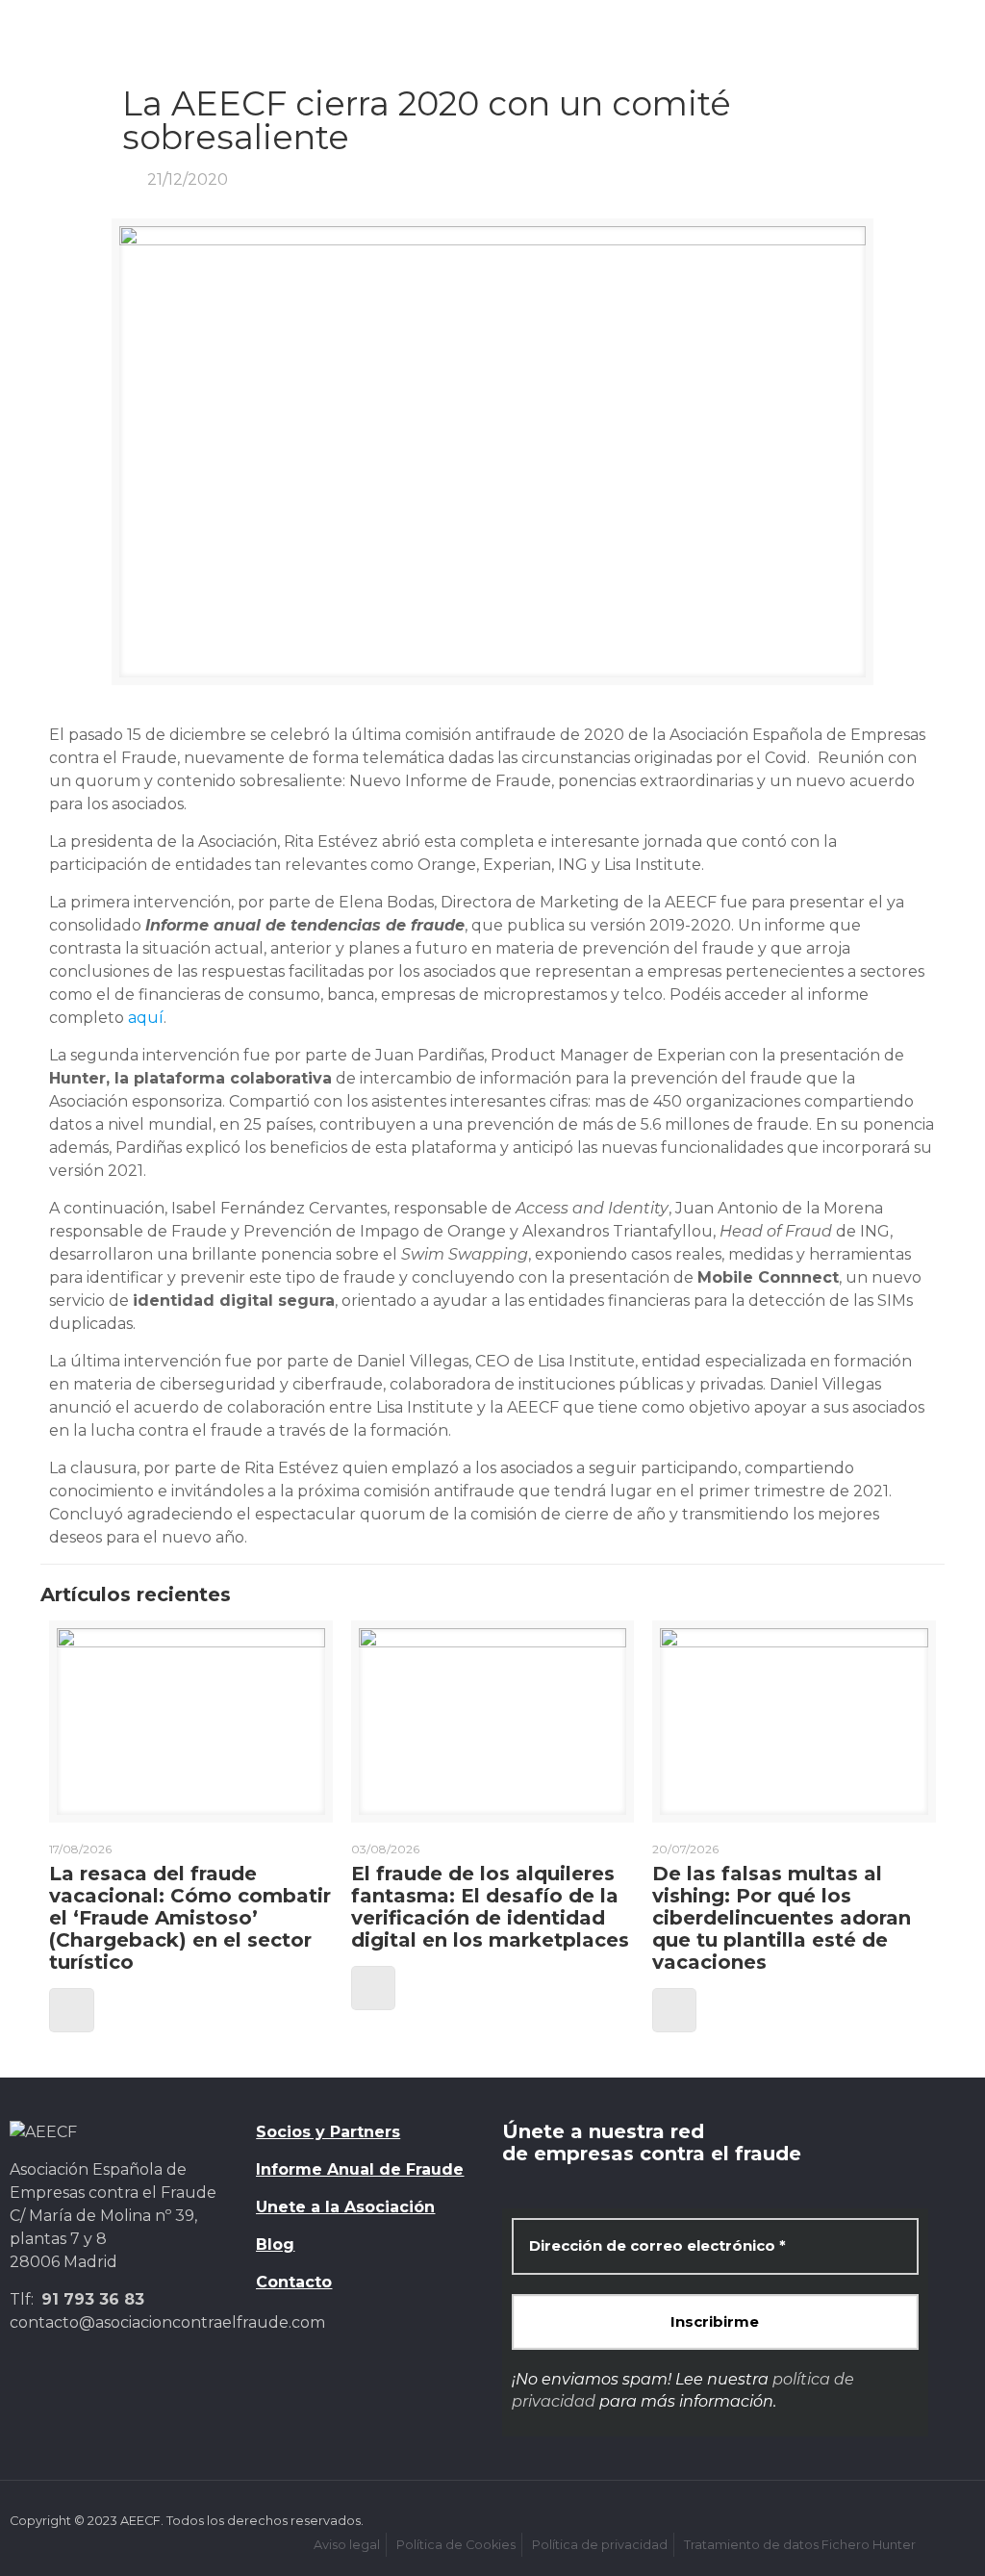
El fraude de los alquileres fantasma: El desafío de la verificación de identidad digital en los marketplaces (490, 1907)
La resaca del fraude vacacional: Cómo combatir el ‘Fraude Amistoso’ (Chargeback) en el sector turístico (190, 1918)
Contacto (294, 2282)
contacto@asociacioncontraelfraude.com (167, 2322)
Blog (275, 2244)
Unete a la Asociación (345, 2207)
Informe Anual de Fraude (360, 2169)
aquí (146, 1018)
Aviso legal (347, 2545)
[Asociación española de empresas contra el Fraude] (105, 43)
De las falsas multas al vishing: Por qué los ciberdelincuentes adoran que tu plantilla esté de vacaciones (782, 1918)
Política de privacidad (600, 2545)
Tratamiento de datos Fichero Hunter (800, 2545)
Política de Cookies (456, 2545)
